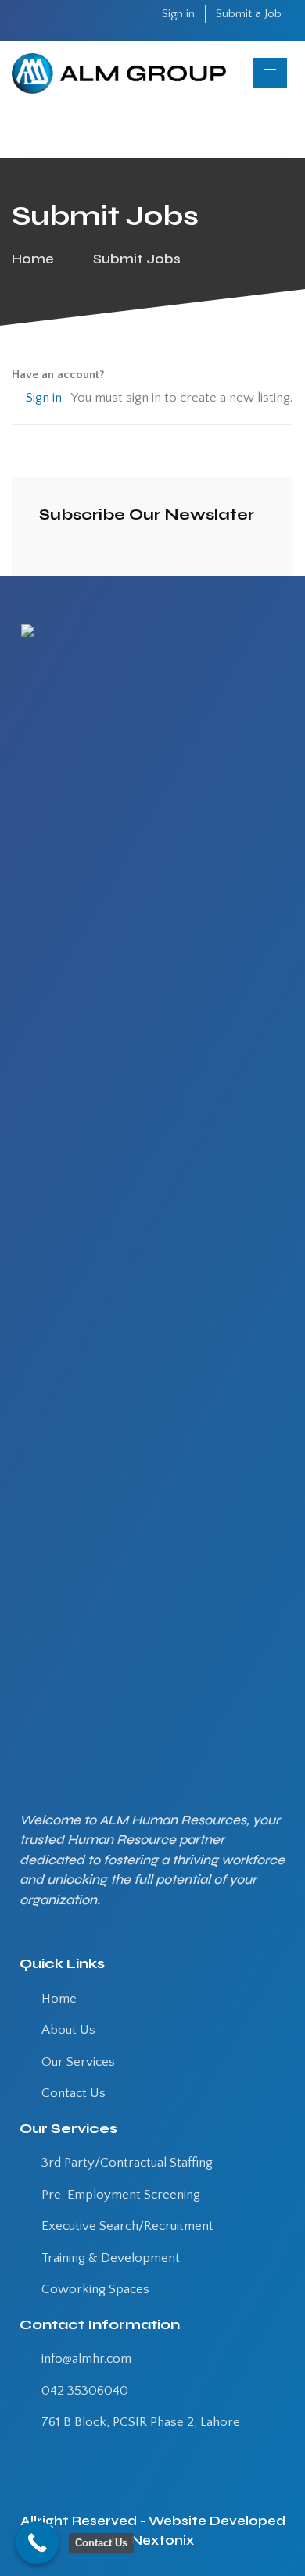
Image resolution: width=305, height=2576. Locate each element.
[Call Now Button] (37, 2543)
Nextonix (163, 2540)
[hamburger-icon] (270, 73)
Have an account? (58, 375)
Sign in (44, 398)
